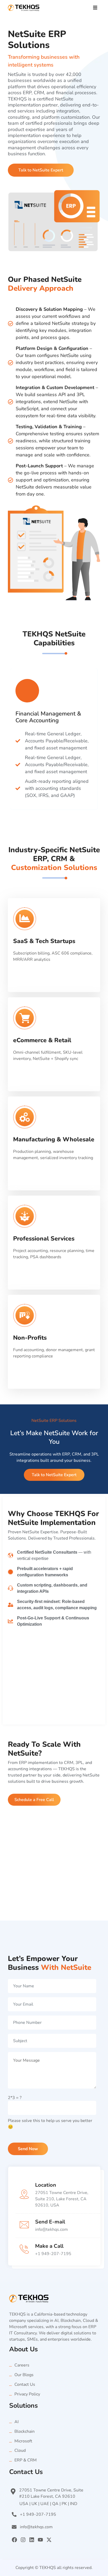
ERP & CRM (26, 2460)
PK (64, 2504)
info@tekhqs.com (52, 2229)
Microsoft (23, 2441)
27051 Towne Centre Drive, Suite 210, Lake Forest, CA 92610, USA (62, 2199)
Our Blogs (24, 2375)
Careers (22, 2365)
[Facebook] (14, 2540)
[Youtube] (40, 2540)
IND (74, 2504)
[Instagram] (23, 2540)
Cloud (20, 2450)
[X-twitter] (49, 2540)
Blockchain (25, 2431)
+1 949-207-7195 (53, 2254)
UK (34, 2504)
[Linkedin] (32, 2540)
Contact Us (25, 2384)
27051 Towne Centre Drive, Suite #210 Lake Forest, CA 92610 (51, 2493)
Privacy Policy (27, 2394)
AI (17, 2422)
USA (24, 2504)
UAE (45, 2504)
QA (56, 2504)
